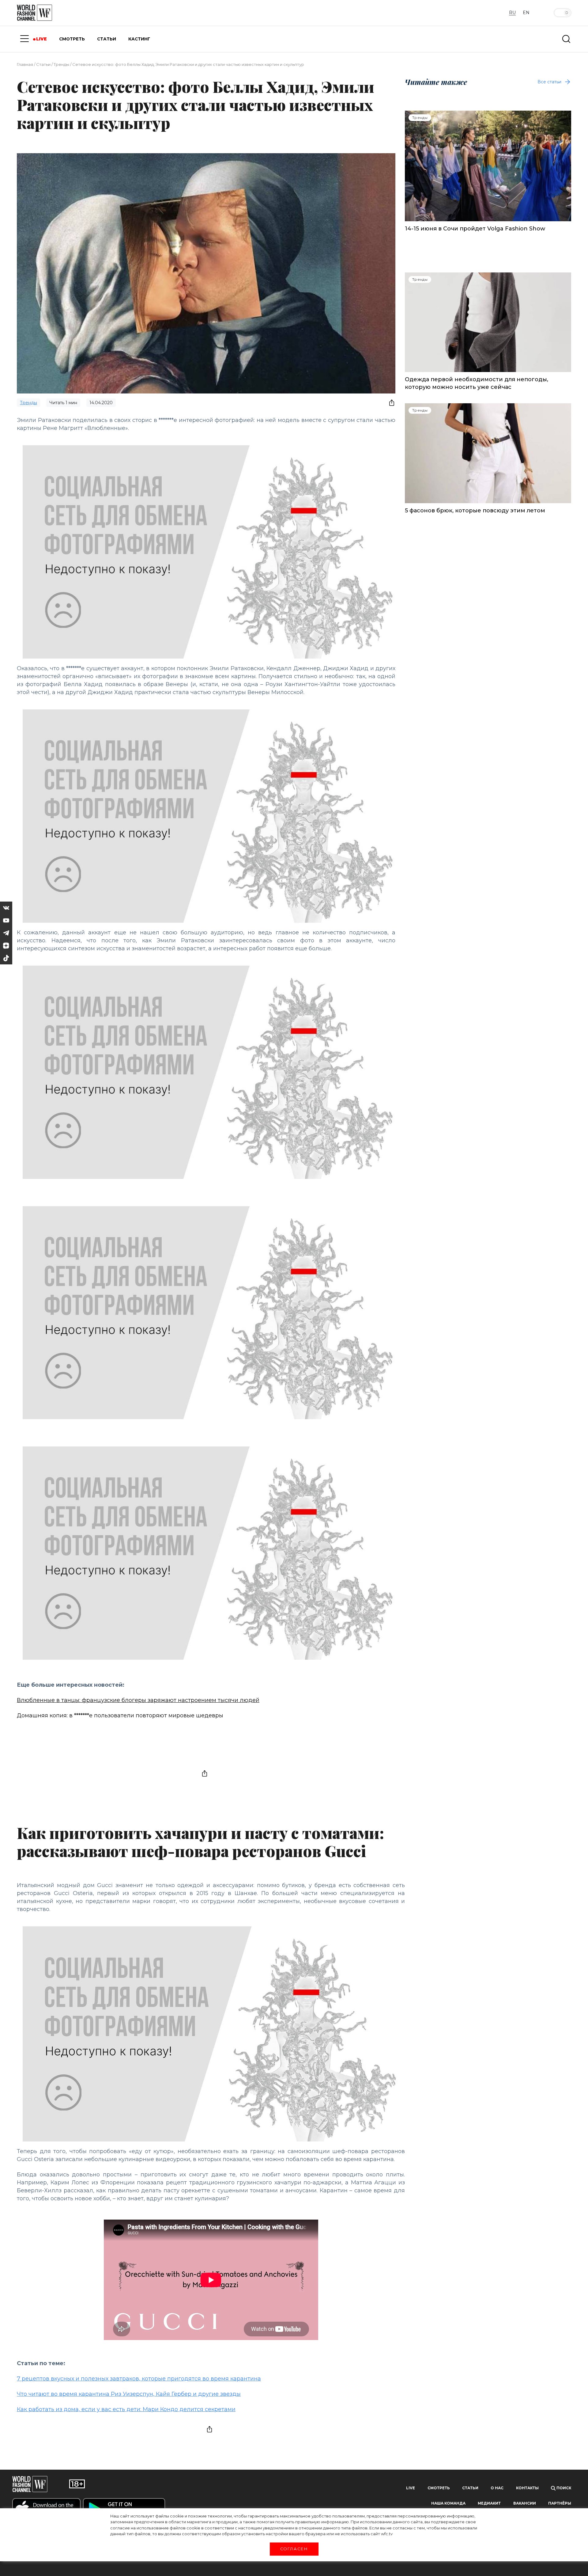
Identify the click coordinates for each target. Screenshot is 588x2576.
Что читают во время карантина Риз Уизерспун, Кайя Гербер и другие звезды (129, 2394)
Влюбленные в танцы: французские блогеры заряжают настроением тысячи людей (138, 1700)
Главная (25, 64)
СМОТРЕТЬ (72, 39)
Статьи (43, 64)
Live (411, 2488)
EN (526, 13)
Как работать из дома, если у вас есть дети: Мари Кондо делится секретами (126, 2409)
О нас (497, 2488)
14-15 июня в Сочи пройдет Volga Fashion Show (475, 229)
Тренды (61, 64)
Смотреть (439, 2488)
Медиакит (489, 2503)
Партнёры (560, 2503)
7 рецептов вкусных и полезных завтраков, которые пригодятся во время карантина (139, 2379)
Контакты (527, 2488)
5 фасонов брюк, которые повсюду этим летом (475, 511)
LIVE (41, 39)
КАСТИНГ (139, 39)
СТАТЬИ (107, 39)
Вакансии (525, 2503)
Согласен (294, 2549)
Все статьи (549, 82)
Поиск (563, 2488)
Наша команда (448, 2503)
